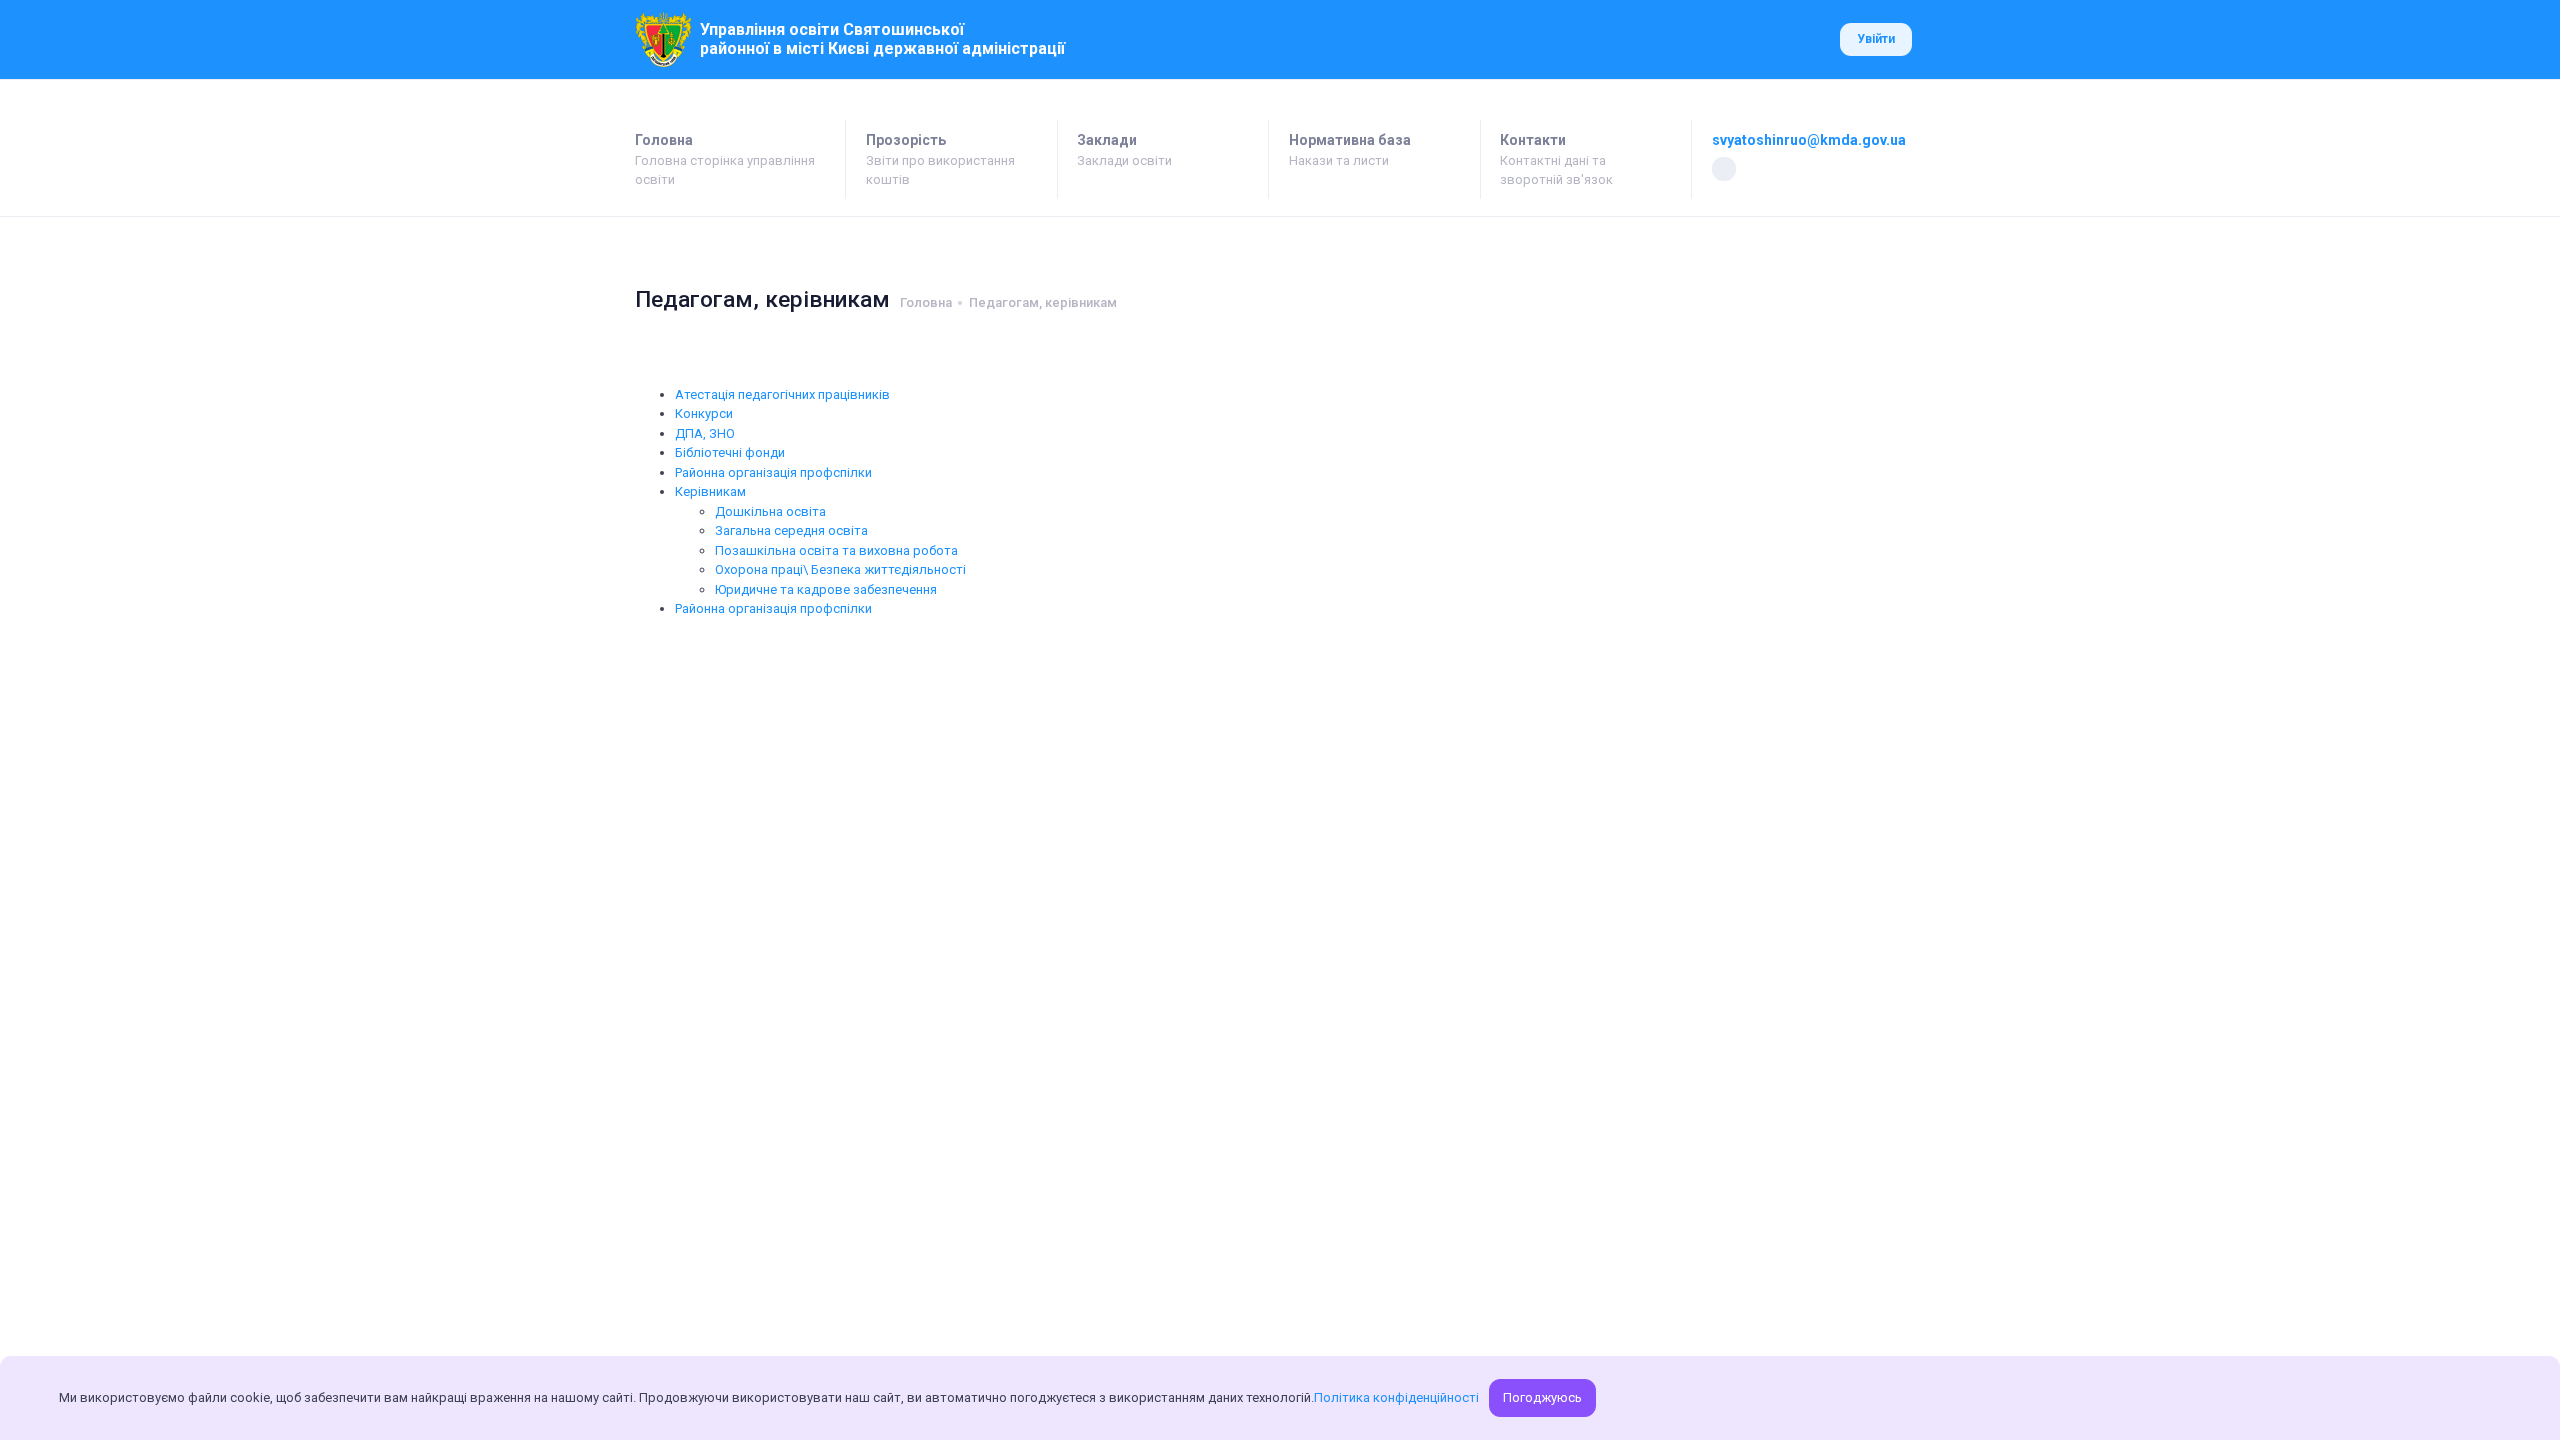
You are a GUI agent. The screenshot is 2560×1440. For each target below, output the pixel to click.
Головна (926, 302)
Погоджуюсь (1542, 1397)
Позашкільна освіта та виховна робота (836, 550)
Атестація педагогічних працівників (782, 394)
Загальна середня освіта (791, 530)
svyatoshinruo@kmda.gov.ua (1809, 140)
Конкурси (704, 413)
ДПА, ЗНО (705, 433)
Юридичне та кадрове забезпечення (826, 589)
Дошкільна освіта (770, 511)
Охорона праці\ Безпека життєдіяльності (840, 569)
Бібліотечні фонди (730, 452)
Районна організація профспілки (773, 472)
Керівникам (710, 491)
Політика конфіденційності (1396, 1397)
